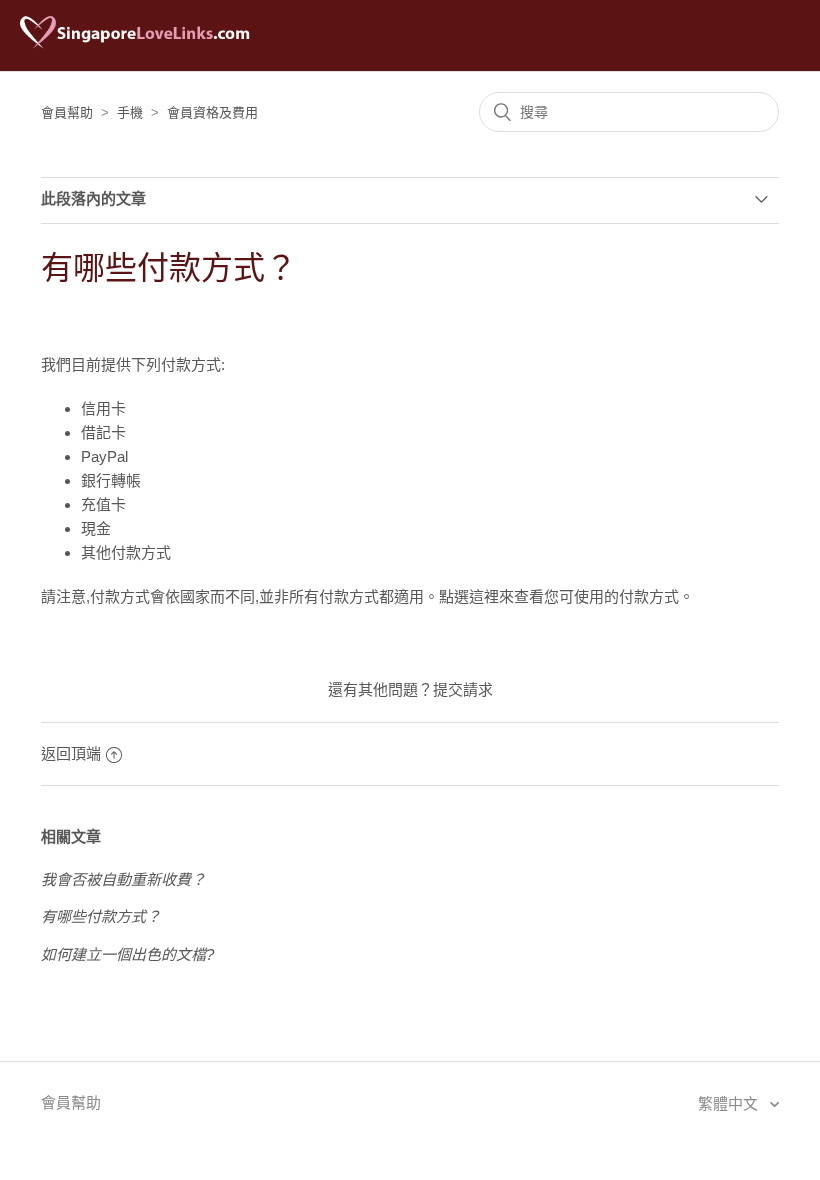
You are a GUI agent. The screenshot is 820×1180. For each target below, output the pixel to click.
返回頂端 (71, 753)
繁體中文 (730, 1103)
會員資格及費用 (212, 112)
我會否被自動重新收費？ (123, 879)
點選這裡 (469, 596)
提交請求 (463, 689)
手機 (130, 112)
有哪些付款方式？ (101, 916)
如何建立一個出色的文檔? (127, 954)
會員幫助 (67, 112)
